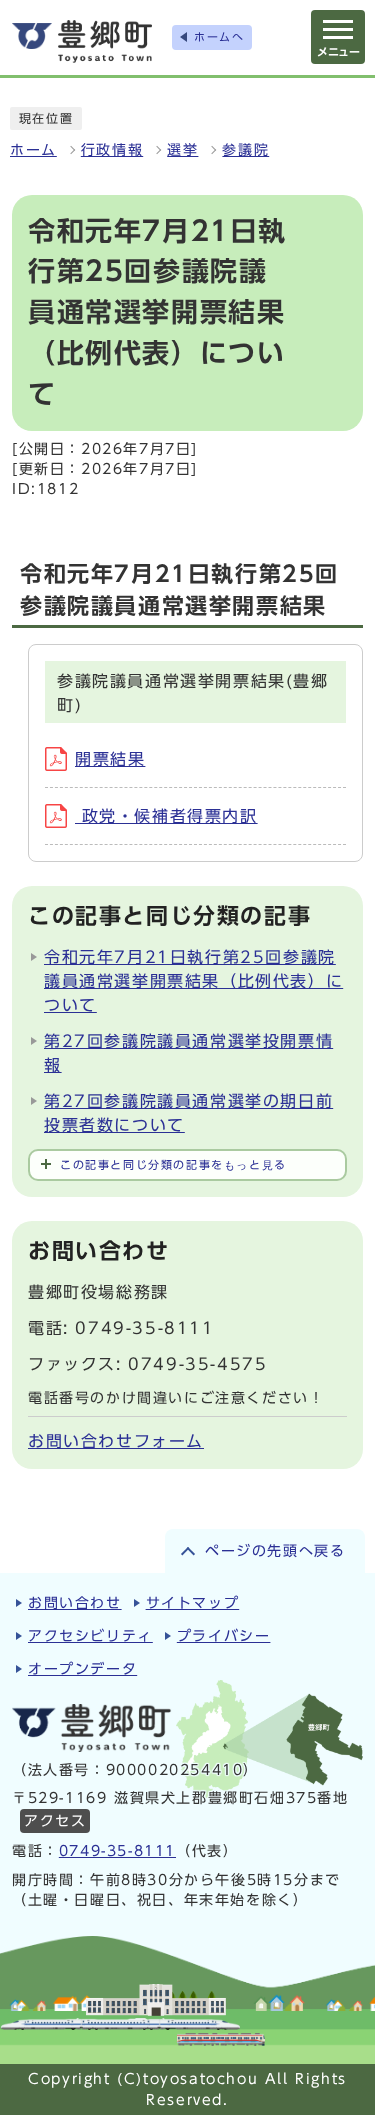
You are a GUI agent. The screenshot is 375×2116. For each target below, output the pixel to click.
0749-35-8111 (117, 1851)
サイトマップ (193, 1603)
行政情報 (112, 150)
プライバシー (224, 1636)
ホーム (33, 150)
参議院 (245, 150)
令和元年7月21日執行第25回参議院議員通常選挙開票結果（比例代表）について (193, 981)
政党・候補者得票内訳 (166, 816)
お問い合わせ (75, 1603)
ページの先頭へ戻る (275, 1551)
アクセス (55, 1821)
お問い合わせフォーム (116, 1441)
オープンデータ (82, 1669)
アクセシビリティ (90, 1636)
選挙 (182, 150)
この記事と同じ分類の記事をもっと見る (173, 1164)
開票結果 (110, 759)
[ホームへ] (82, 41)
